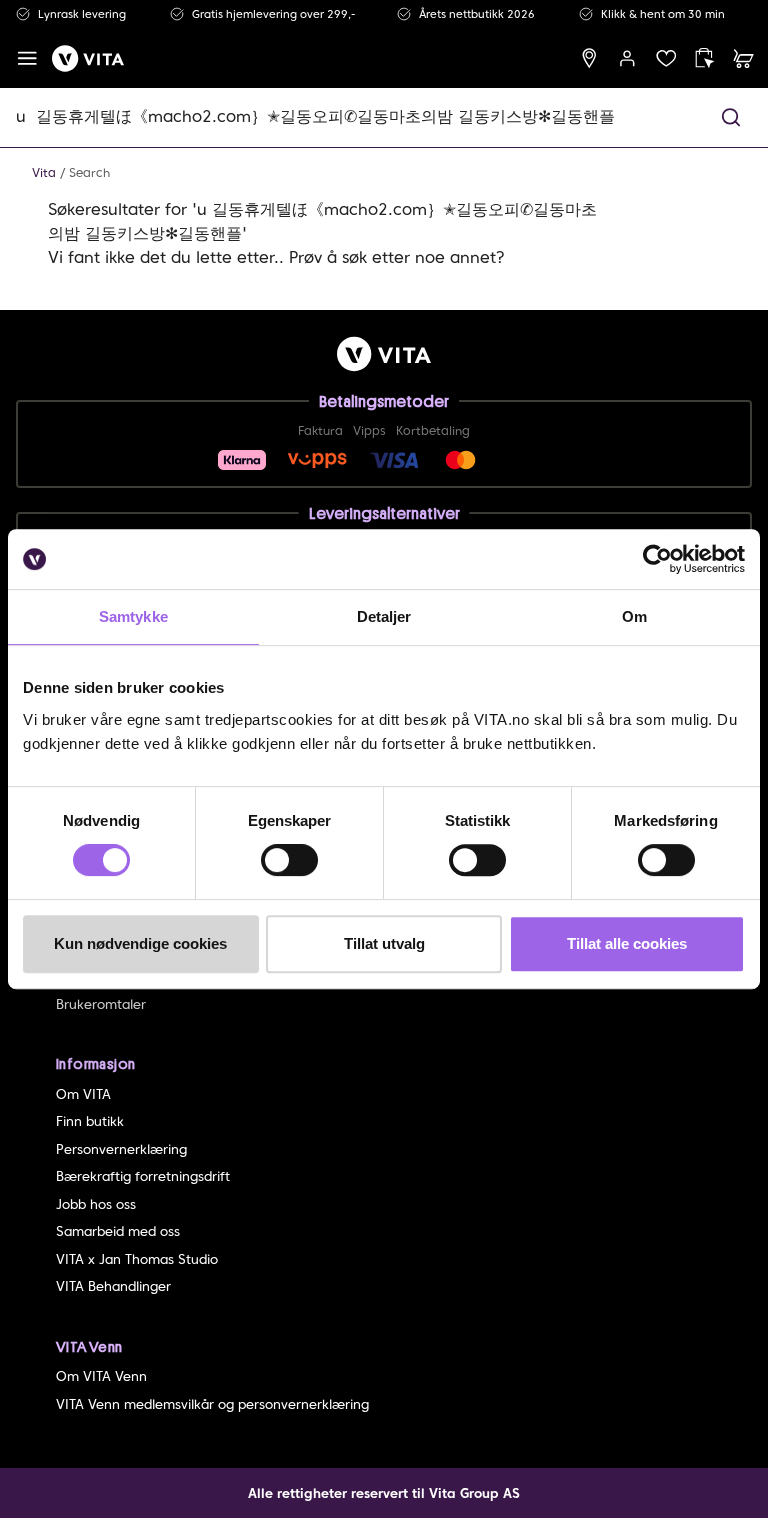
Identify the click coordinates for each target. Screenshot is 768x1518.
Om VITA (83, 1094)
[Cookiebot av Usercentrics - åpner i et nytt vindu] (657, 559)
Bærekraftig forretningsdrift (143, 1176)
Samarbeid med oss (118, 1231)
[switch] (289, 860)
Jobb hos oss (96, 1204)
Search (89, 172)
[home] (88, 58)
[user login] (627, 58)
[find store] (589, 58)
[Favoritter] (666, 58)
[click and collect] (704, 58)
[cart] (743, 58)
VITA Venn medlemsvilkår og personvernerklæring (212, 1404)
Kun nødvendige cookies (140, 943)
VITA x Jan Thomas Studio (137, 1259)
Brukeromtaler (101, 1004)
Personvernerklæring (121, 1149)
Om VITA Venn (101, 1376)
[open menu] (27, 58)
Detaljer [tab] (384, 616)
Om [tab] (634, 616)
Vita (44, 172)
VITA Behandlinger (113, 1286)
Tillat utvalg (384, 943)
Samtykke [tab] (133, 616)
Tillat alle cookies (627, 943)
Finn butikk (90, 1121)
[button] (731, 117)
